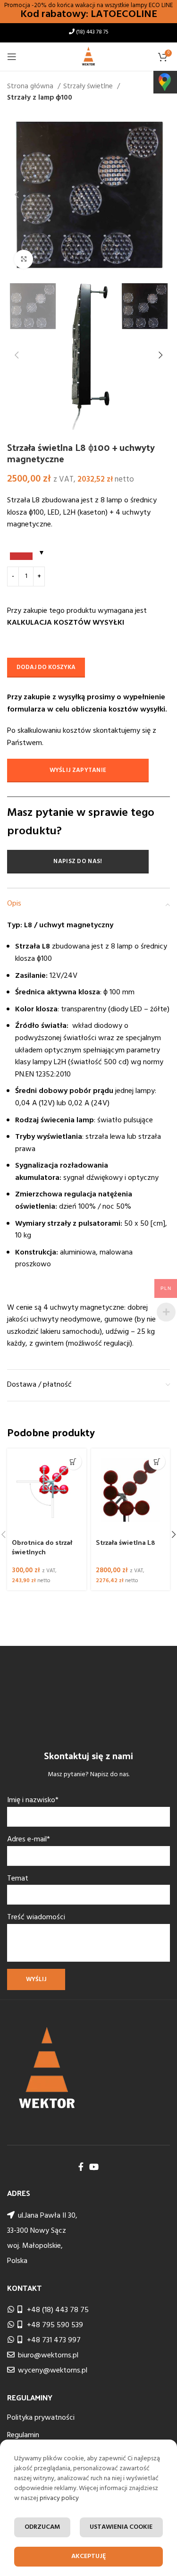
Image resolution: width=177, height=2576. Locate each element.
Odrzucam (42, 2527)
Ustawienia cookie (121, 2527)
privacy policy (59, 2498)
